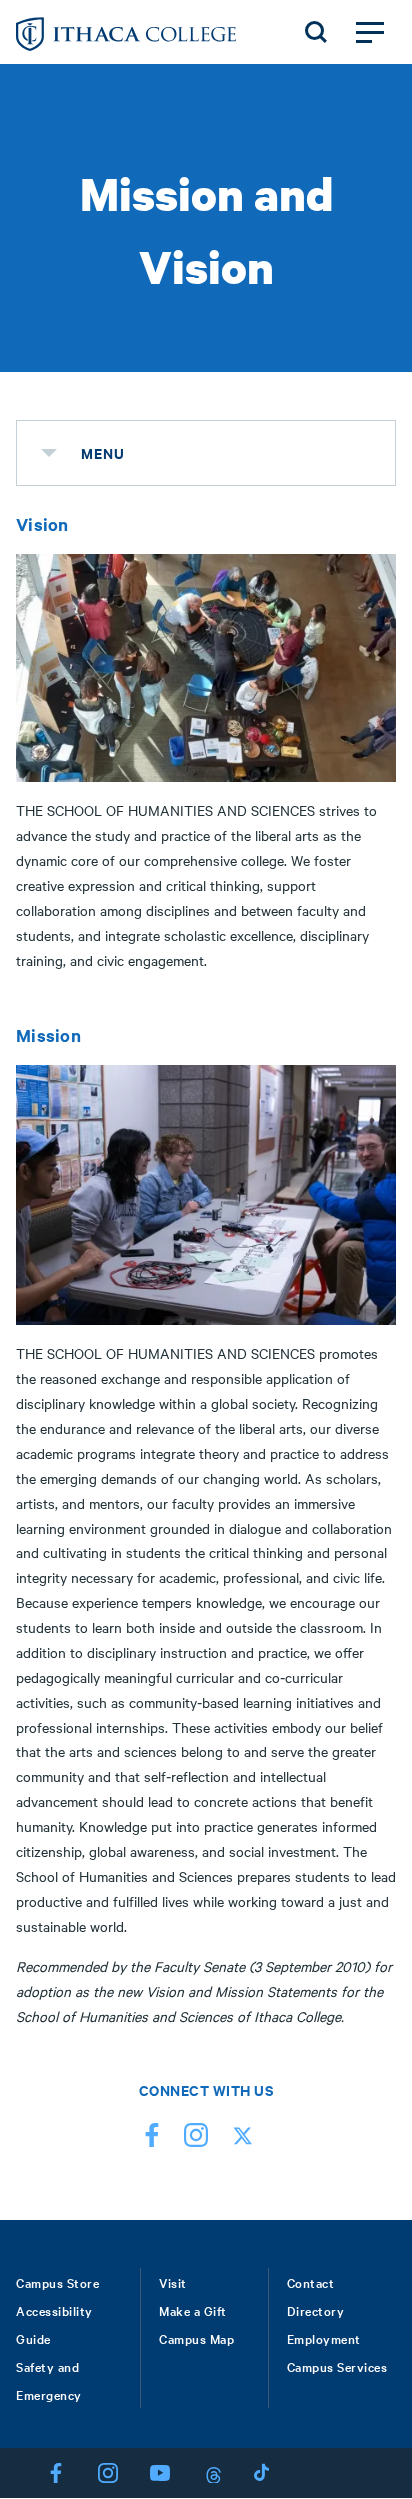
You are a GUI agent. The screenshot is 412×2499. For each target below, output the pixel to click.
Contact (311, 2282)
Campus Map (196, 2338)
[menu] (49, 453)
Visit (173, 2282)
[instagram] (196, 2139)
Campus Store (57, 2282)
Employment (324, 2338)
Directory (316, 2310)
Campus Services (337, 2366)
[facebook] (152, 2139)
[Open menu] (370, 32)
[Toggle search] (316, 32)
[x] (240, 2139)
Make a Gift (193, 2310)
